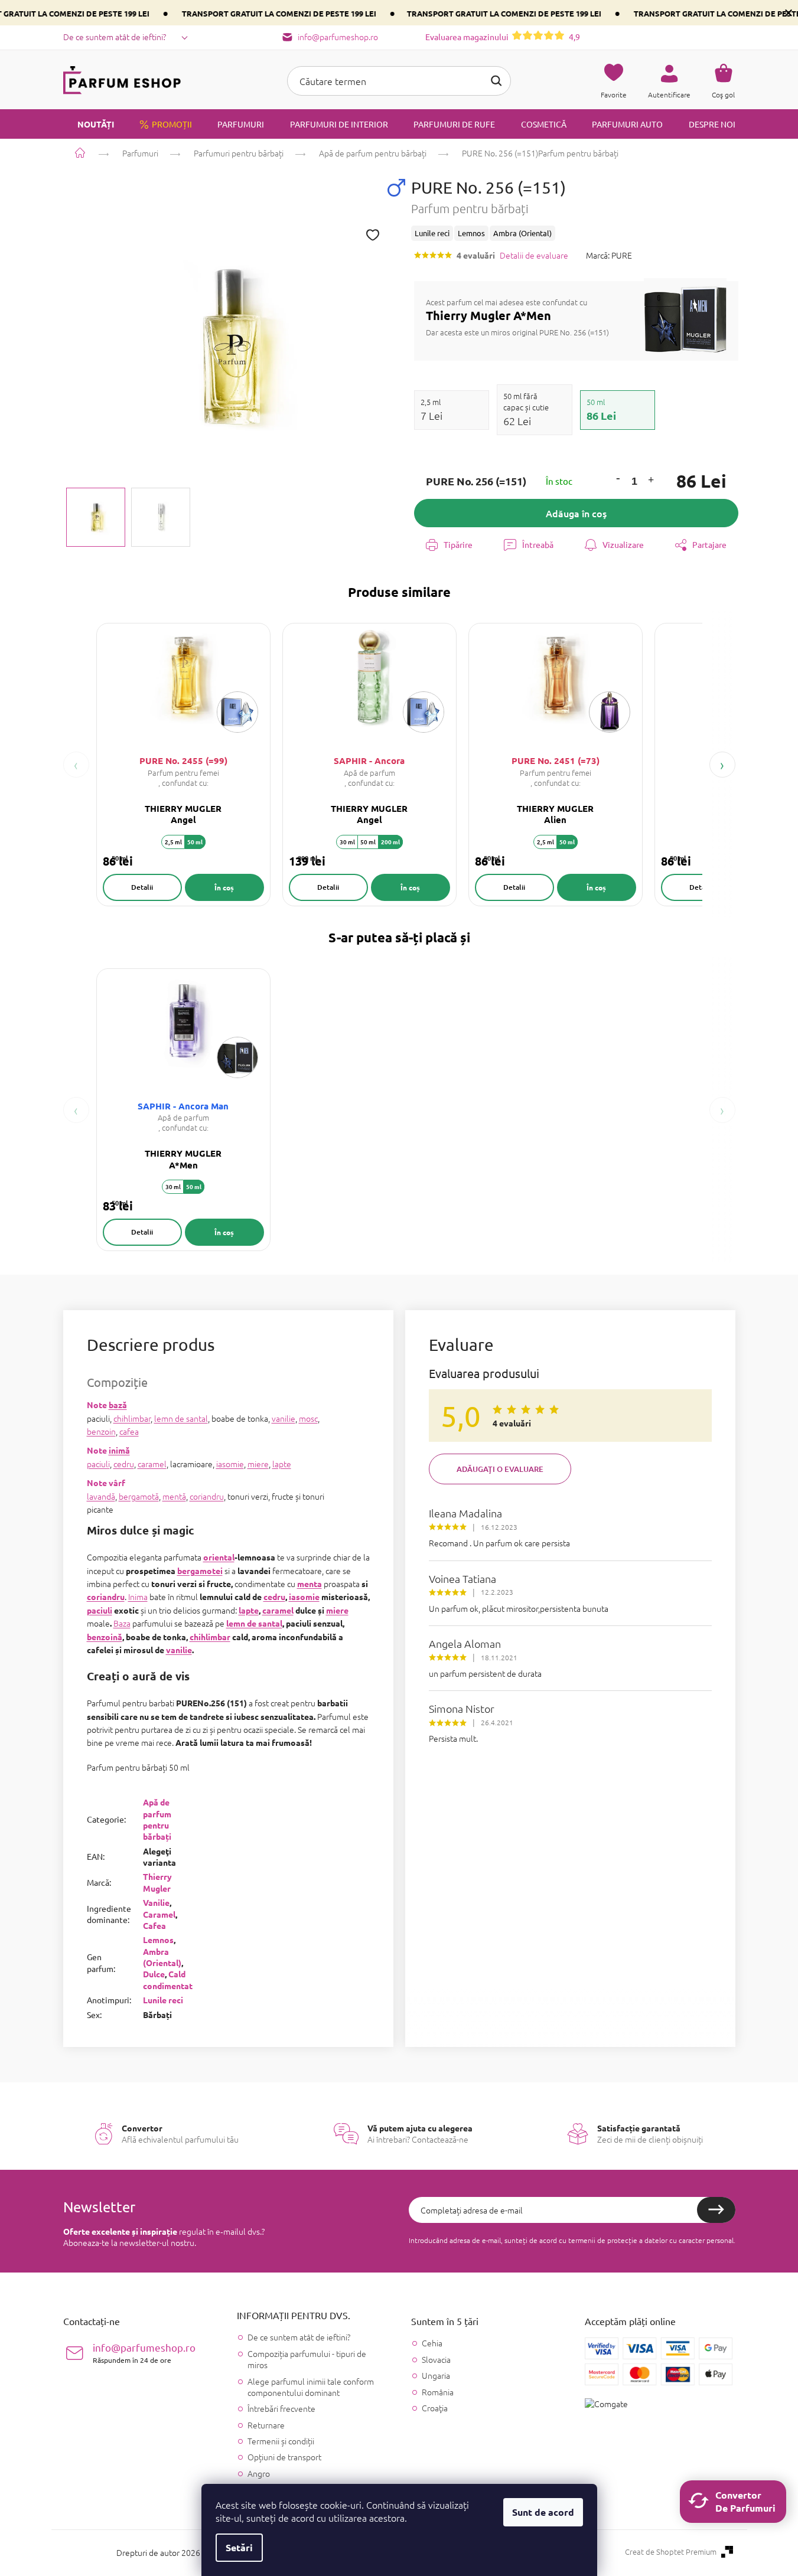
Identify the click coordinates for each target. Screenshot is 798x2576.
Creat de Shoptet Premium (671, 2552)
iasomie (230, 1464)
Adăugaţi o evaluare (500, 1469)
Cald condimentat (168, 1979)
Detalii (142, 887)
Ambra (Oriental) (162, 1957)
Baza (122, 1623)
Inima (138, 1596)
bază (118, 1405)
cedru (124, 1464)
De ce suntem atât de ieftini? (115, 37)
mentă (174, 1496)
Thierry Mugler (157, 1882)
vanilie (284, 1418)
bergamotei (200, 1571)
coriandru (207, 1496)
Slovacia (436, 2360)
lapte (282, 1464)
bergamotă (139, 1496)
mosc (308, 1418)
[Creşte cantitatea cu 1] (650, 481)
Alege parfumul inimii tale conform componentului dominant (311, 2387)
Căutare (496, 81)
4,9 (503, 37)
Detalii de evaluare (534, 255)
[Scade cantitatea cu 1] (618, 478)
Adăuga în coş (576, 513)
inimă (119, 1450)
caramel (152, 1464)
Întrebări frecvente (281, 2408)
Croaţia (435, 2408)
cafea (129, 1431)
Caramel (159, 1914)
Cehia (432, 2343)
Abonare (716, 2210)
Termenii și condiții (281, 2441)
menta (310, 1584)
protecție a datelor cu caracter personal (670, 2240)
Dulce (154, 1974)
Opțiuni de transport (284, 2457)
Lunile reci (163, 2000)
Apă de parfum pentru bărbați (157, 1819)
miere (258, 1464)
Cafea (154, 1925)
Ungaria (436, 2376)
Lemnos (158, 1940)
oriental (219, 1557)
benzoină (105, 1637)
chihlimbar (132, 1418)
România (438, 2392)
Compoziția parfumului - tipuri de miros (307, 2359)
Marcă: (609, 255)
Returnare (266, 2425)
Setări (239, 2547)
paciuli (98, 1464)
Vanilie (156, 1902)
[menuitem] (89, 124)
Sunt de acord (543, 2512)
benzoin (101, 1431)
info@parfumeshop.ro (144, 2353)
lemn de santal (181, 1418)
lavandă (101, 1496)
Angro (259, 2473)
